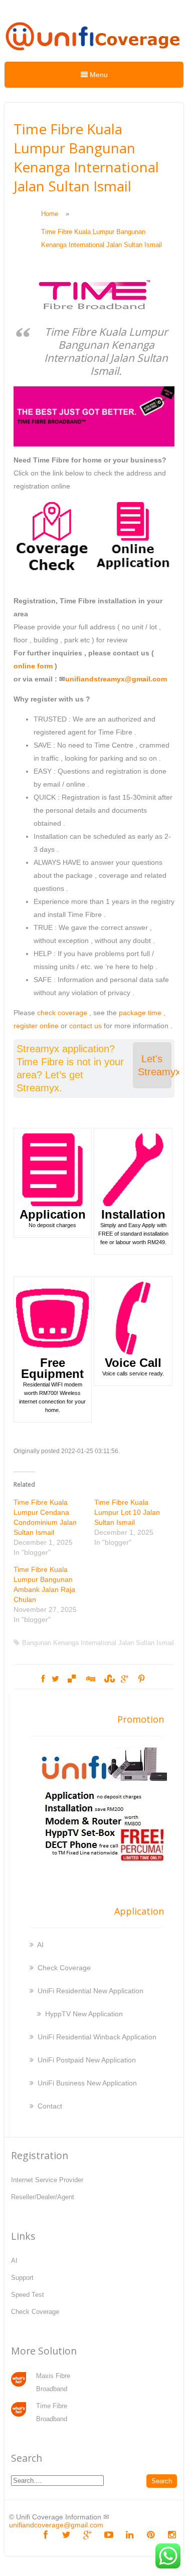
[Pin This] (141, 1679)
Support (22, 2278)
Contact (50, 2106)
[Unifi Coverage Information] (94, 55)
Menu (98, 75)
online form (33, 666)
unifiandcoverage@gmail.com (56, 2525)
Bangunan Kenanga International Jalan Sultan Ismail (98, 1643)
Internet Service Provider (47, 2180)
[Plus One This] (125, 1679)
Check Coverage (64, 1968)
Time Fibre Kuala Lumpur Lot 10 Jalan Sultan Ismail (127, 1512)
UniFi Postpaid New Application (87, 2060)
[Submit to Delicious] (72, 1679)
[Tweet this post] (55, 1679)
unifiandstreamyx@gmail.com (116, 679)
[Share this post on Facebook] (43, 1679)
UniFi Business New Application (87, 2083)
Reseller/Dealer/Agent (43, 2197)
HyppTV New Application (84, 2014)
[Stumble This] (108, 1679)
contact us (85, 1026)
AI (40, 1945)
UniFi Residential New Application (90, 1991)
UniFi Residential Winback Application (97, 2037)
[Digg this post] (90, 1679)
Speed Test (28, 2295)
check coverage (62, 1013)
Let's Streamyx (155, 1065)
